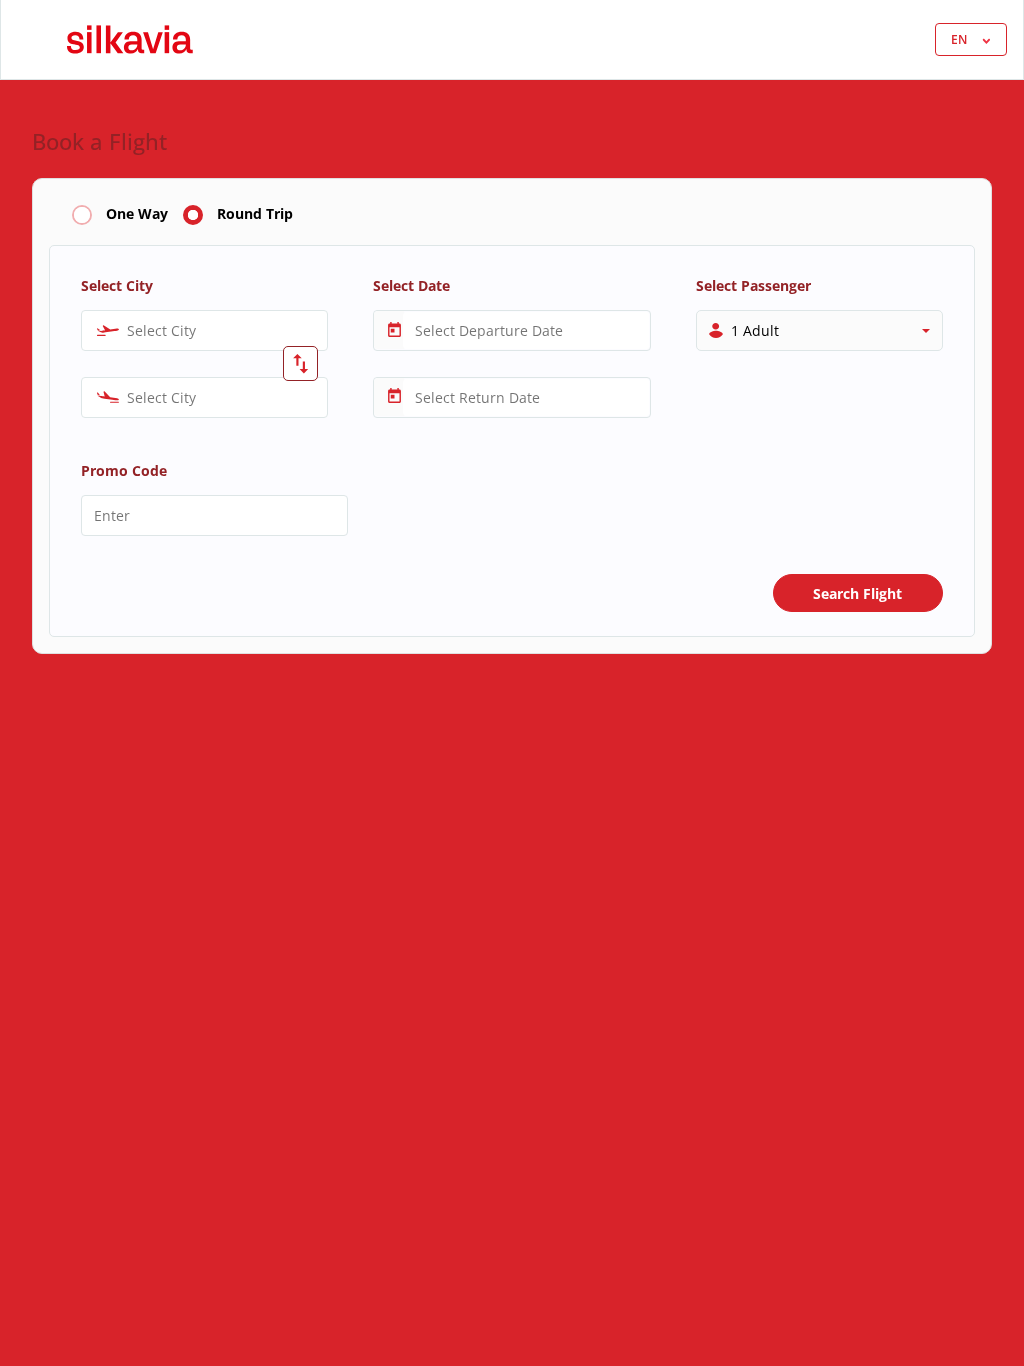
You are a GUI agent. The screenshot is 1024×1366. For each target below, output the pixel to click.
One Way (137, 214)
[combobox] (204, 330)
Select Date (411, 285)
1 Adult (755, 330)
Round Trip (255, 214)
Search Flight (857, 593)
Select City (117, 285)
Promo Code (124, 470)
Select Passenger (753, 285)
